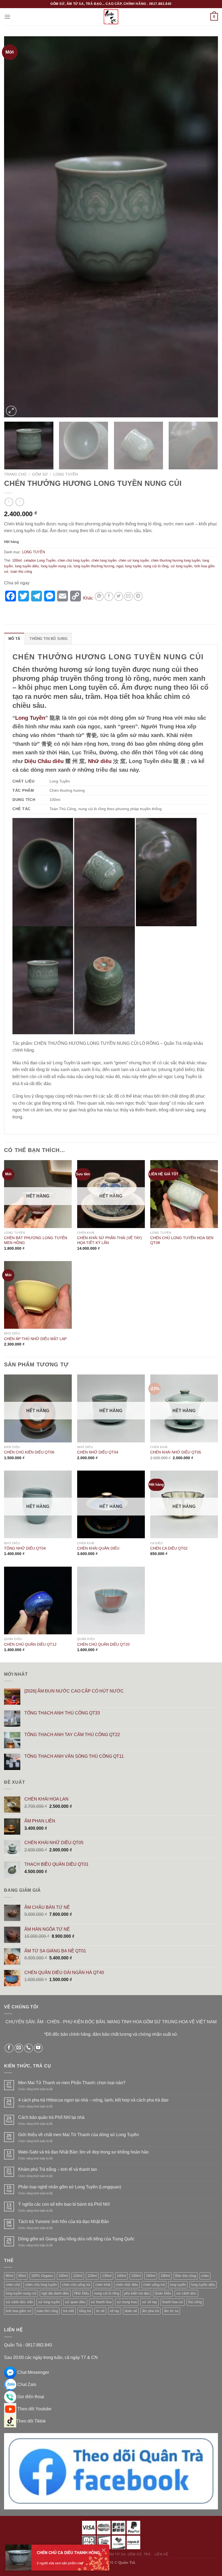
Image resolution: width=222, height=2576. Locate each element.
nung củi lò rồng (156, 566)
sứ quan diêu (75, 2302)
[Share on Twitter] (119, 596)
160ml (151, 2276)
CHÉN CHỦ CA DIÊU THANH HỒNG (68, 2552)
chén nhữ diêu (127, 2285)
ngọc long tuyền (129, 566)
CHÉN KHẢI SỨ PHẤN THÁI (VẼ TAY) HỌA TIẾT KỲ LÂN (110, 1240)
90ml (22, 2276)
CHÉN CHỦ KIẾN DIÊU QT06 (29, 1452)
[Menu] (7, 17)
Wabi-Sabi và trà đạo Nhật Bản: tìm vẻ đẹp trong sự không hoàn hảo (83, 2152)
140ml (121, 2276)
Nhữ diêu (100, 761)
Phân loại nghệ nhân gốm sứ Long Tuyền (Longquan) (70, 2187)
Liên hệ (161, 2554)
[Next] (207, 227)
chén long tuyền (104, 560)
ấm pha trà (151, 2311)
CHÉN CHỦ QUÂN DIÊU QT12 (30, 1644)
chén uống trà (154, 2285)
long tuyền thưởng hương (94, 566)
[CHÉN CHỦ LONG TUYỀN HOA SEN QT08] (184, 1194)
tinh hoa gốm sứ (19, 2311)
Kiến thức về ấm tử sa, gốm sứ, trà (117, 2554)
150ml (136, 2276)
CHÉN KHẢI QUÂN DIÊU (98, 1548)
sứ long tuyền (181, 566)
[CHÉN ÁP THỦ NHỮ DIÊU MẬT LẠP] (38, 1295)
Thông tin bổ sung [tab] (48, 639)
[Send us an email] (19, 2048)
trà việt (68, 2311)
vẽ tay (115, 2311)
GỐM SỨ (40, 474)
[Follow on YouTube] (38, 2048)
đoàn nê (131, 2311)
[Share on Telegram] (138, 596)
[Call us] (29, 2048)
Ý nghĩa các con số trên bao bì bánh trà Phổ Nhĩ (64, 2204)
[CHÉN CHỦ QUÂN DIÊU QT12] (38, 1600)
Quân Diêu (163, 2293)
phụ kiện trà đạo (137, 2293)
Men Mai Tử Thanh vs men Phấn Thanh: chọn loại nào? (72, 2083)
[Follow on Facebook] (9, 2048)
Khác (88, 598)
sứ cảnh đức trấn (19, 2302)
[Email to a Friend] (128, 596)
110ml (78, 2276)
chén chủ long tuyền (74, 560)
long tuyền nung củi (56, 566)
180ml (165, 2276)
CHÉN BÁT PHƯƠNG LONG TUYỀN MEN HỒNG (36, 1240)
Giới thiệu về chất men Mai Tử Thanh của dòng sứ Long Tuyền (79, 2135)
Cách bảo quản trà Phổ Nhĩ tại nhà (51, 2117)
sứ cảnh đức (186, 2293)
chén (205, 2276)
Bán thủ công (186, 2276)
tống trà (85, 2311)
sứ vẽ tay (149, 2302)
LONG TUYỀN (66, 474)
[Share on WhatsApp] (99, 596)
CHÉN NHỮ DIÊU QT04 (98, 1452)
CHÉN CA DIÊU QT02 (169, 1548)
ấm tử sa (171, 2311)
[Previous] (15, 227)
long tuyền (178, 2285)
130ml (107, 2276)
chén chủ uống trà (76, 2285)
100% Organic (42, 2276)
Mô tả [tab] (14, 639)
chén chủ (13, 2285)
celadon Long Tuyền (40, 560)
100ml (17, 560)
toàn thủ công (21, 572)
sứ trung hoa (127, 2302)
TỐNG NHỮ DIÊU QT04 (25, 1548)
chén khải (103, 2285)
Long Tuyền (30, 718)
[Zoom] (11, 411)
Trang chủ (15, 474)
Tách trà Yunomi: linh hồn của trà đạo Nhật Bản (63, 2222)
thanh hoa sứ (173, 2302)
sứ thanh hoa (101, 2302)
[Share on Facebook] (109, 596)
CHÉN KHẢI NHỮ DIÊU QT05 (176, 1452)
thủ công (195, 2302)
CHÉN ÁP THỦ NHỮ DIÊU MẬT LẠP (35, 1339)
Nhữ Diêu (82, 2293)
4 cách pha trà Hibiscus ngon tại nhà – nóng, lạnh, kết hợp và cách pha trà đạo (93, 2100)
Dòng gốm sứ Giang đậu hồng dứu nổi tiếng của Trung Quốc (76, 2239)
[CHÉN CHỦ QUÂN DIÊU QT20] (111, 1600)
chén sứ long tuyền (134, 560)
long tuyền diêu (27, 566)
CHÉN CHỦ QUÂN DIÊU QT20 (103, 1644)
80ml (9, 2276)
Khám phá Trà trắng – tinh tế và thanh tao (58, 2169)
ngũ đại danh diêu (55, 2293)
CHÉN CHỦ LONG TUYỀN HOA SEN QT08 (182, 1240)
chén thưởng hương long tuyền (176, 560)
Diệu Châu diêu (44, 761)
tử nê (100, 2311)
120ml (92, 2276)
